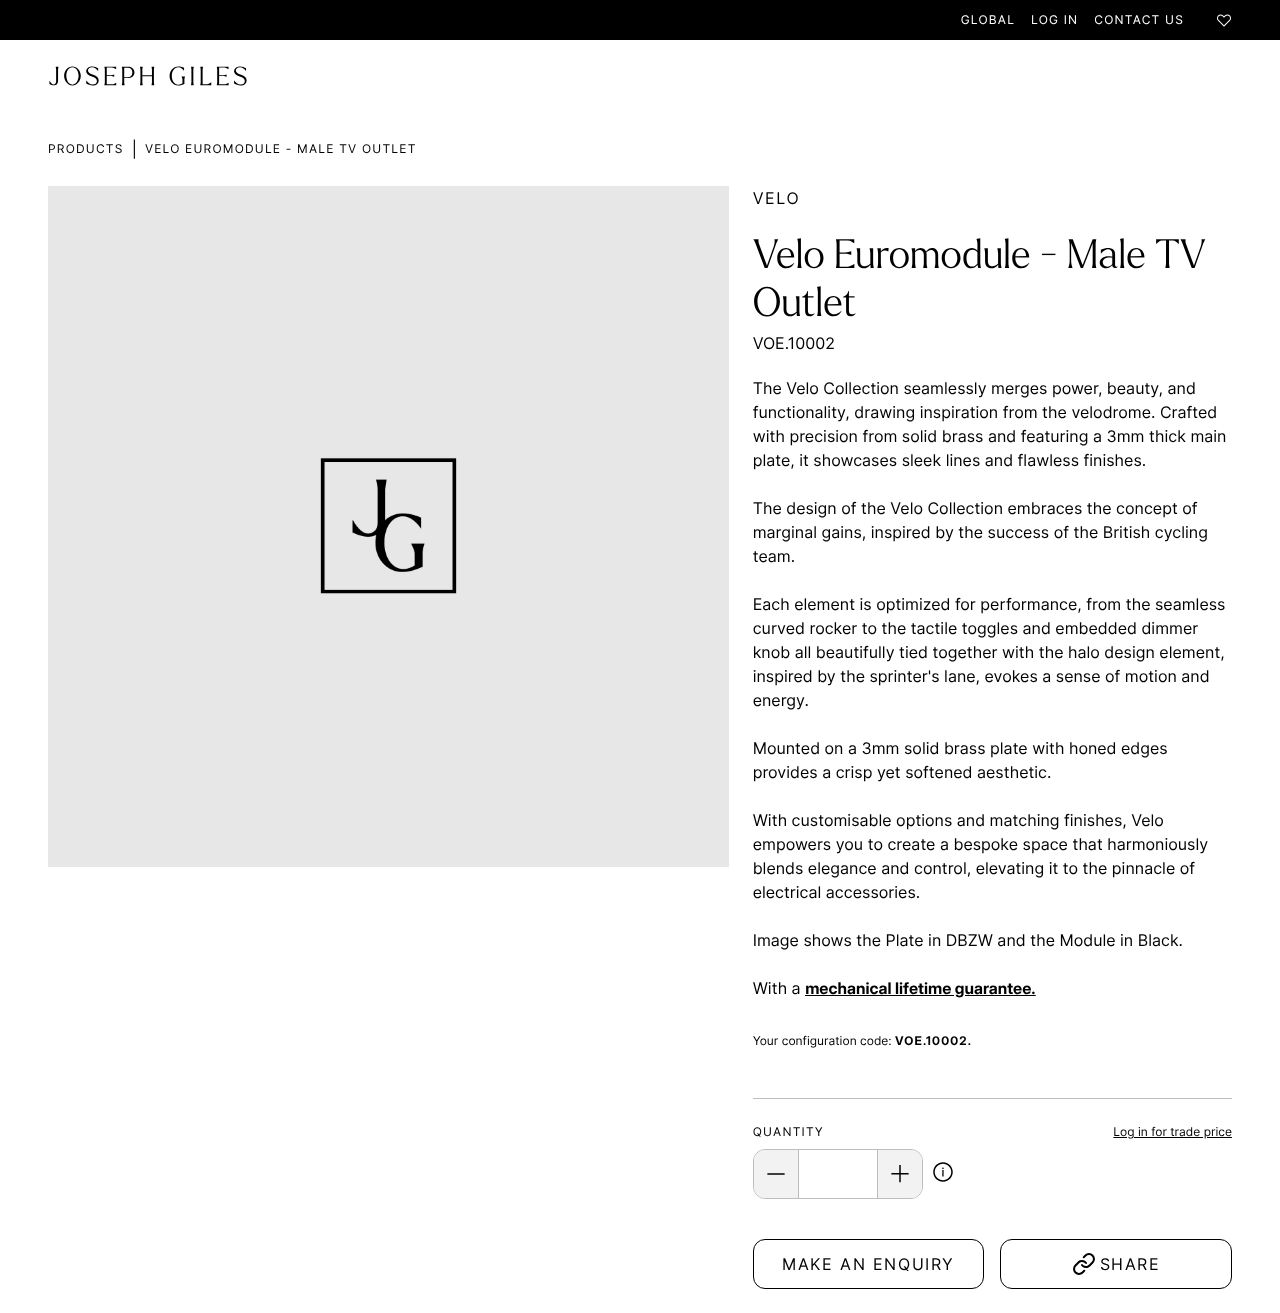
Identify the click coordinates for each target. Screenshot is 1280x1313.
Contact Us (1139, 19)
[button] (943, 1175)
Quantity (788, 1131)
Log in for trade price (1172, 1131)
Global (988, 19)
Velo (777, 198)
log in (1054, 19)
